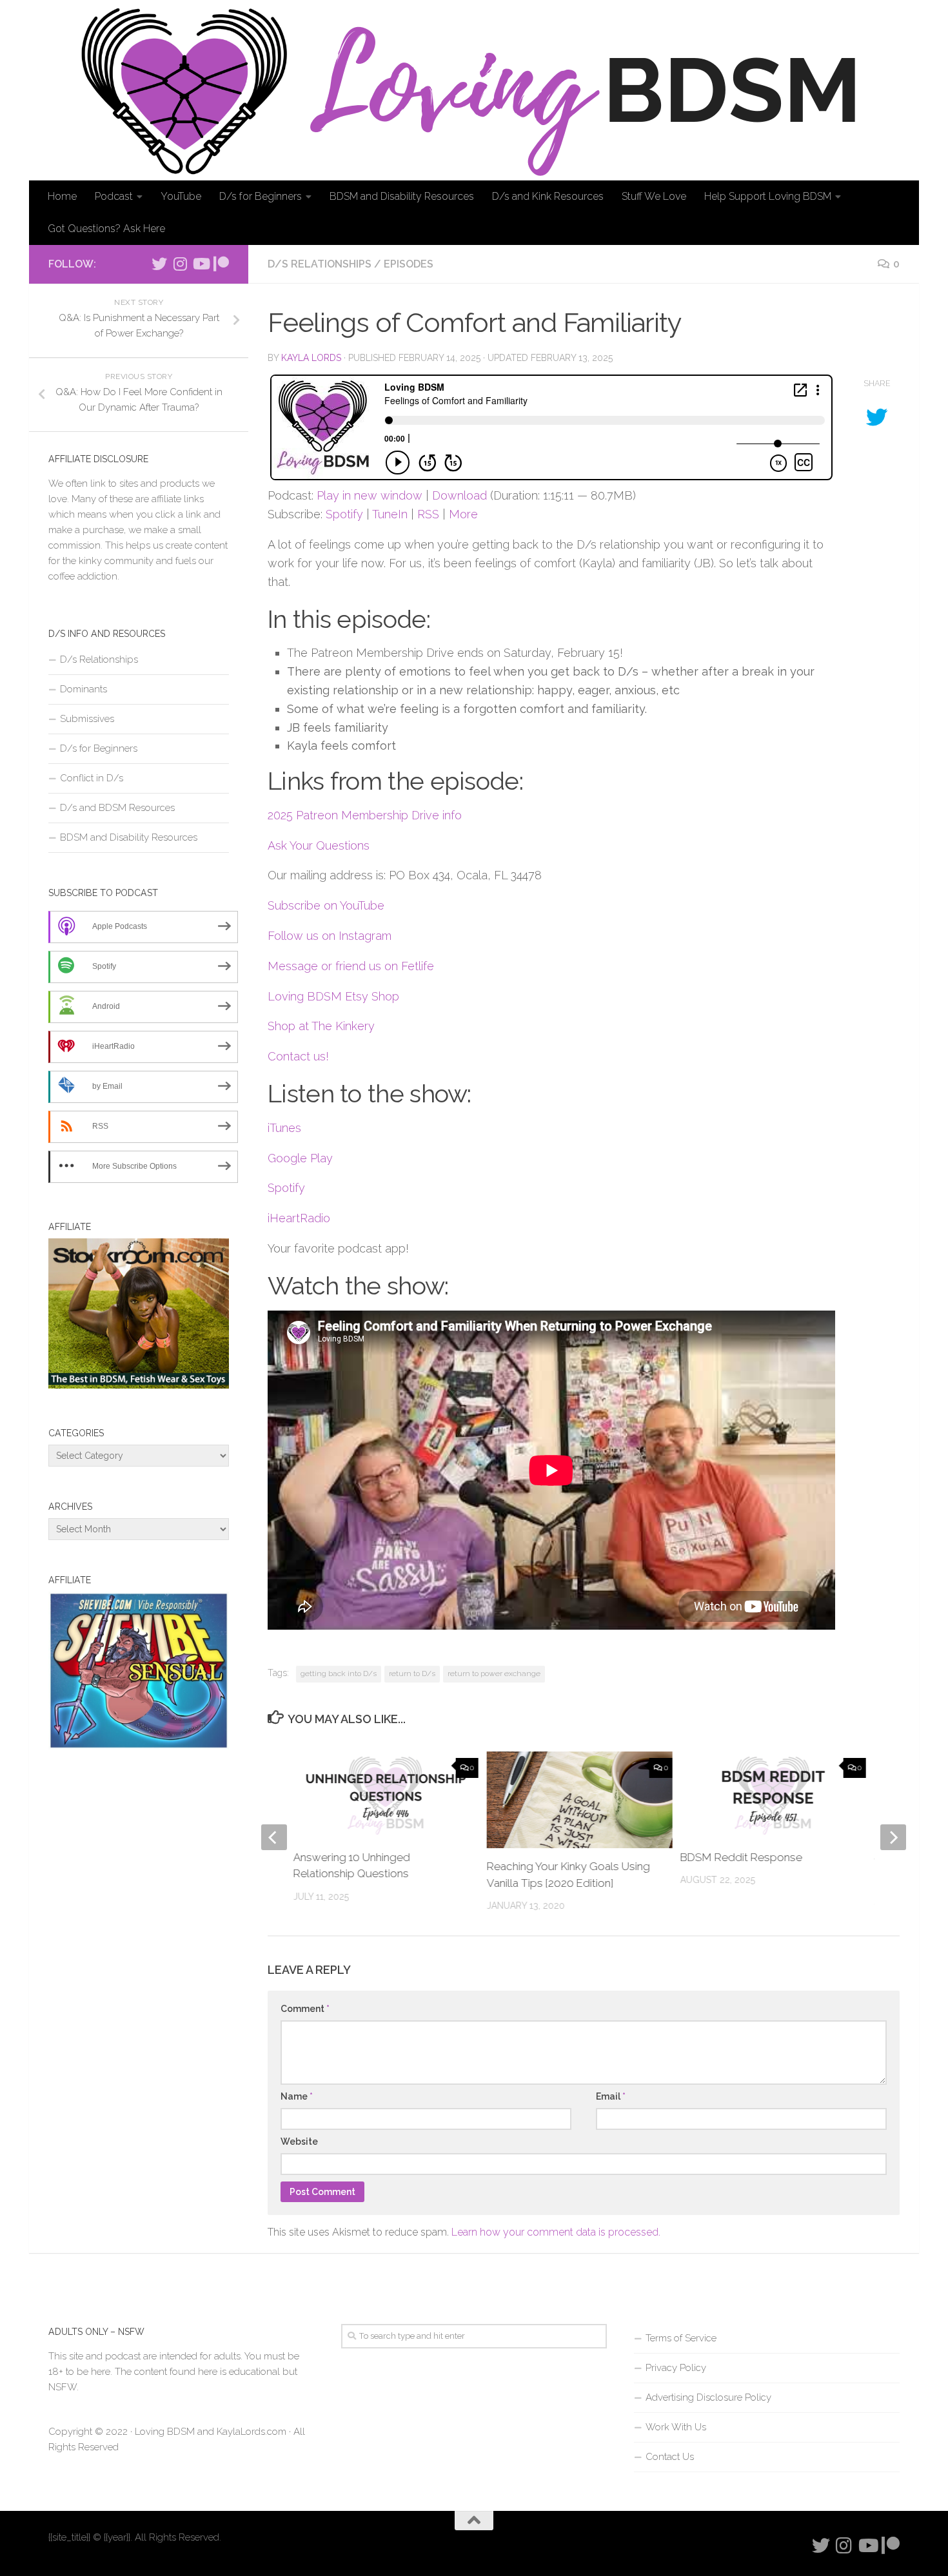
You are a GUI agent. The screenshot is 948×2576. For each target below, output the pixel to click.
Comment (305, 2009)
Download (459, 495)
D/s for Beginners (261, 196)
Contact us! (298, 1056)
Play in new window (370, 495)
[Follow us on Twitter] (159, 264)
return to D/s (412, 1673)
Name (297, 2096)
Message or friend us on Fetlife (351, 966)
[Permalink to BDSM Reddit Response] (773, 1795)
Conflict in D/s (92, 778)
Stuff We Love (654, 196)
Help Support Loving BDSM (768, 196)
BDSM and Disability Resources (402, 196)
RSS (428, 514)
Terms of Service (681, 2338)
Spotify (344, 514)
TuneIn (390, 514)
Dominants (84, 689)
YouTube (181, 196)
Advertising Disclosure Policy (708, 2397)
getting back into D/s (339, 1673)
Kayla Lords (311, 358)
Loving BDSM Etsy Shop (333, 996)
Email (611, 2096)
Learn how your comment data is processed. (556, 2232)
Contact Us (670, 2457)
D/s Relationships (320, 264)
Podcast (114, 196)
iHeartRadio (299, 1218)
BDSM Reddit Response (741, 1857)
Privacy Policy (676, 2368)
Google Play (300, 1158)
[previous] (274, 1837)
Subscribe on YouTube (326, 905)
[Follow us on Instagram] (180, 264)
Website (299, 2142)
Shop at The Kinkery (321, 1026)
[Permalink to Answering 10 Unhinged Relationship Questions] (386, 1795)
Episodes (409, 264)
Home (62, 196)
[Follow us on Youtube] (201, 264)
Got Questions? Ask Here (106, 229)
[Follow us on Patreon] (221, 264)
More (463, 514)
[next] (893, 1837)
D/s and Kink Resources (548, 196)
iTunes (284, 1128)
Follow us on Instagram (330, 936)
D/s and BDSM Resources (117, 808)
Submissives (87, 719)
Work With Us (676, 2427)
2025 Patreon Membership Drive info (365, 815)
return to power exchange (494, 1673)
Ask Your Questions (319, 845)
